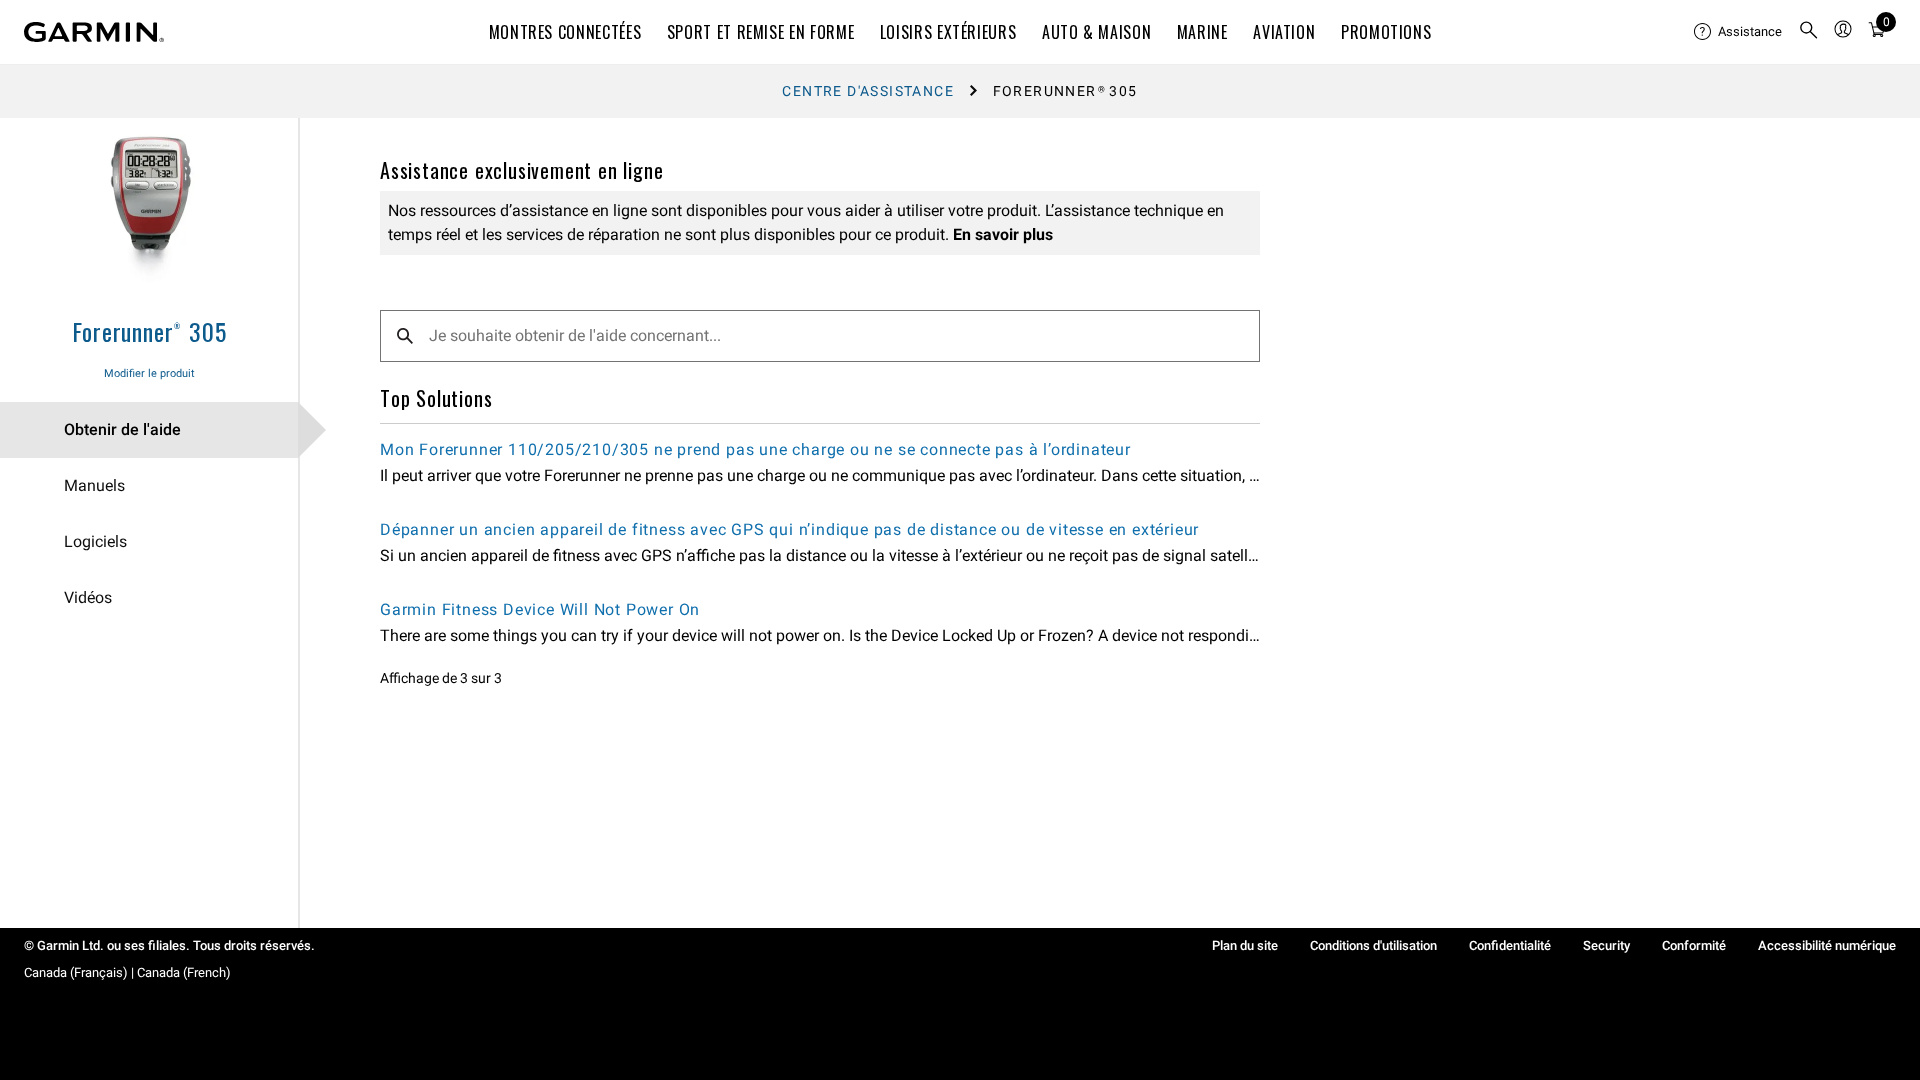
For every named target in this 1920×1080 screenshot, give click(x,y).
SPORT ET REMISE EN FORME (760, 32)
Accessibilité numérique (1827, 945)
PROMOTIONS (1386, 32)
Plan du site (1245, 945)
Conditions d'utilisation (1373, 945)
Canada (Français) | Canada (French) (127, 972)
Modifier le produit (149, 373)
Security (1606, 945)
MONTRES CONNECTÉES (565, 32)
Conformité (1694, 945)
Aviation (1284, 32)
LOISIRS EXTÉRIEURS (948, 32)
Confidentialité (1510, 945)
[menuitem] (1738, 32)
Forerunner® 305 (149, 331)
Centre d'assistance (868, 91)
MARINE (1202, 32)
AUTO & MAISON (1096, 32)
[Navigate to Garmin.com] (94, 32)
